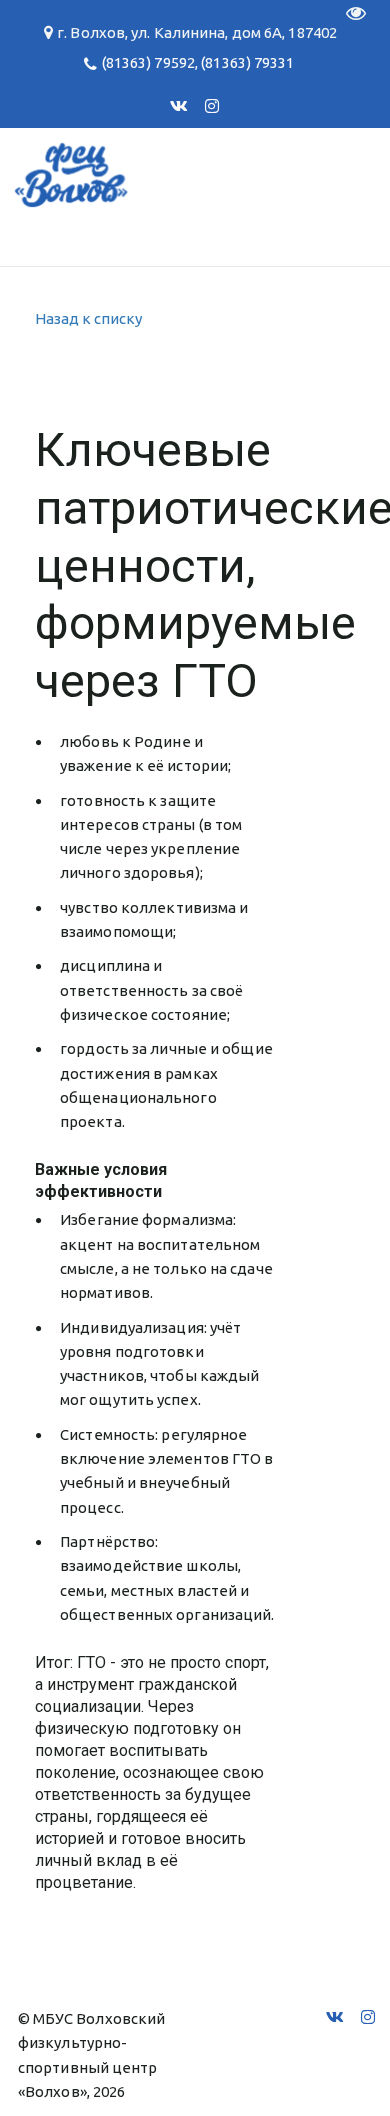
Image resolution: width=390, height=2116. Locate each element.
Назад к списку (88, 318)
